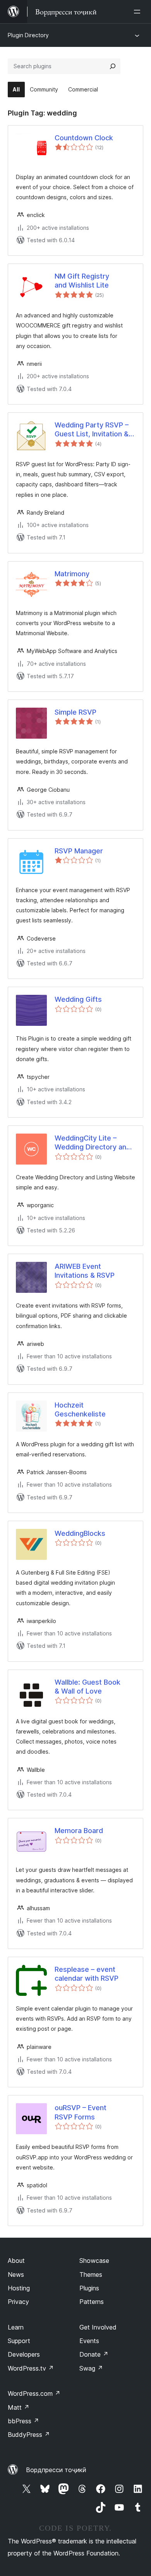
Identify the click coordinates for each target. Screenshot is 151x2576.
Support (19, 2341)
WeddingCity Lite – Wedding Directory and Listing (93, 1143)
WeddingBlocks (80, 1533)
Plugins (89, 2288)
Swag (91, 2368)
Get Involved (98, 2327)
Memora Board (79, 1831)
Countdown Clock (84, 138)
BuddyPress (29, 2435)
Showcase (94, 2261)
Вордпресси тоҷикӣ (56, 2470)
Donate (94, 2354)
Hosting (19, 2288)
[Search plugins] (113, 66)
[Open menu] (139, 12)
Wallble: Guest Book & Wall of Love (88, 1687)
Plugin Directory (28, 35)
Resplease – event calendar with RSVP (87, 1974)
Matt (19, 2407)
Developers (24, 2354)
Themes (91, 2274)
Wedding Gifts (78, 999)
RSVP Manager (79, 851)
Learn (16, 2327)
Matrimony (72, 574)
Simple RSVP (75, 712)
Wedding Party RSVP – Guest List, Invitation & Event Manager (92, 430)
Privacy (18, 2302)
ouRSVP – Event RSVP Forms (81, 2112)
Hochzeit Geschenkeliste (80, 1409)
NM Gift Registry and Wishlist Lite (82, 281)
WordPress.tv (31, 2368)
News (16, 2274)
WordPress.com (34, 2393)
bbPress (23, 2421)
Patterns (92, 2302)
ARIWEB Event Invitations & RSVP (85, 1271)
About (16, 2261)
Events (89, 2341)
